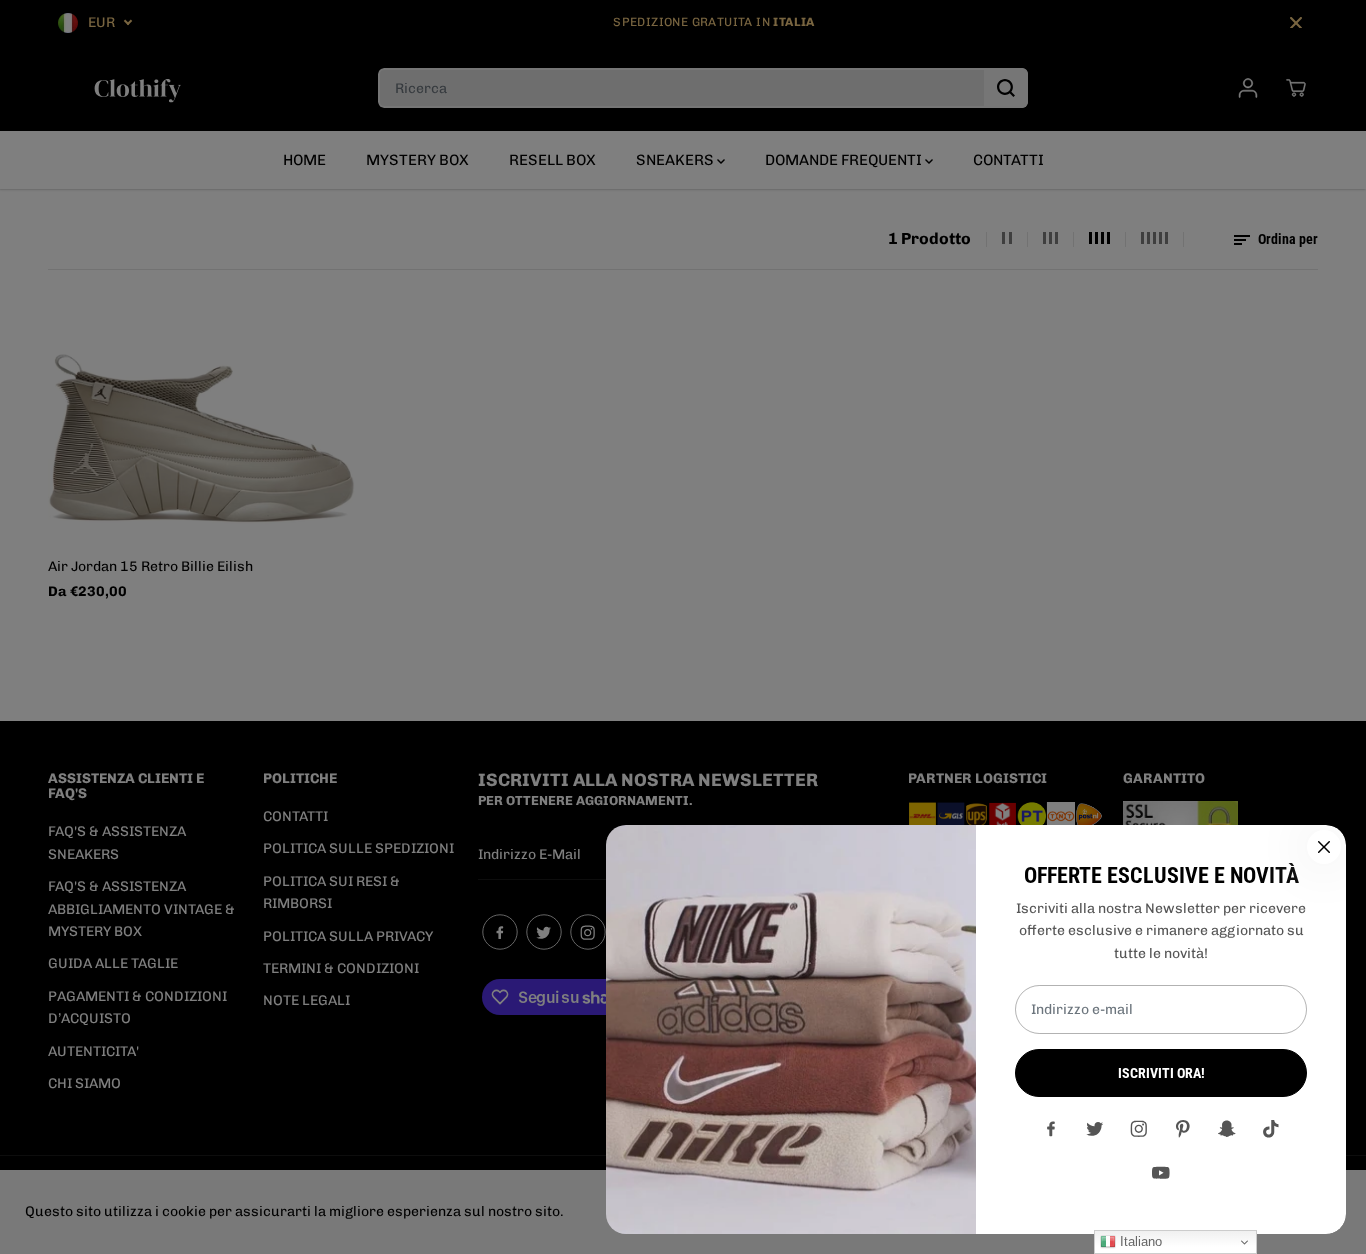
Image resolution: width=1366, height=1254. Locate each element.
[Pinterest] (1183, 1129)
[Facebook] (1051, 1129)
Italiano (1139, 1241)
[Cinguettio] (1095, 1129)
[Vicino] (1324, 847)
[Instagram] (1139, 1129)
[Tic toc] (1271, 1129)
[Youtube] (1161, 1173)
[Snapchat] (1227, 1129)
